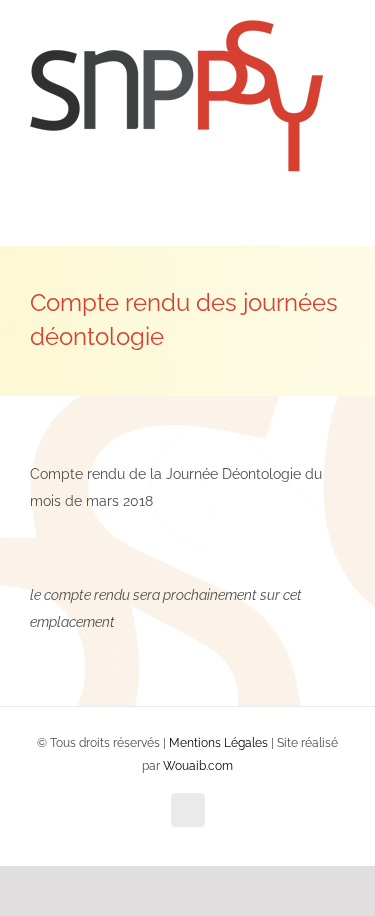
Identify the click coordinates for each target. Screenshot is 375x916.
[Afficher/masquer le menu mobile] (337, 215)
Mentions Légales (218, 743)
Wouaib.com (198, 766)
